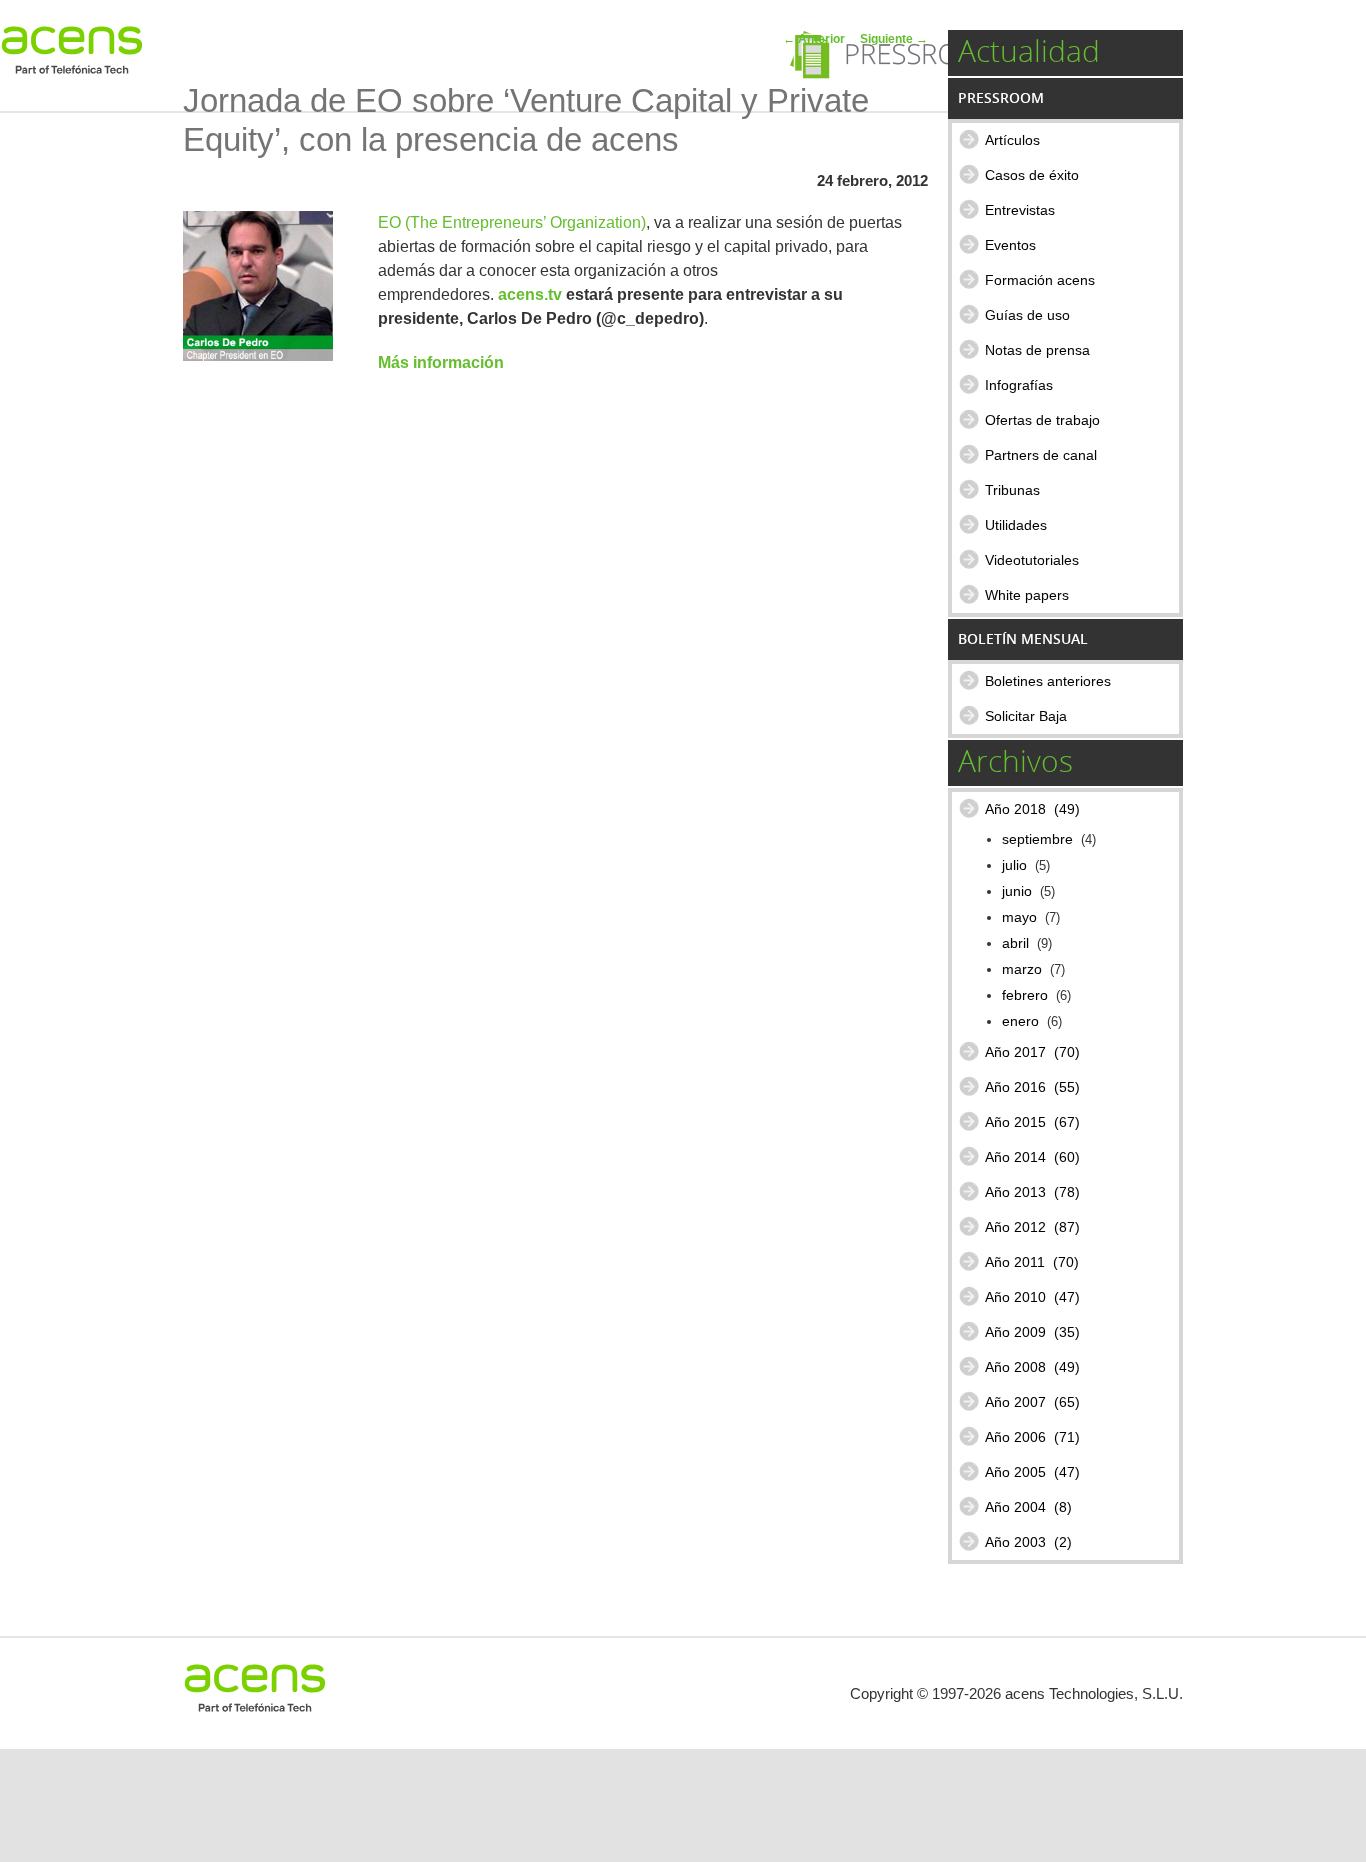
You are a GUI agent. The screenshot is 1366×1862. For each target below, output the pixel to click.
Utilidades (1016, 525)
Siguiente (894, 39)
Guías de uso (1027, 315)
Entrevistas (1020, 210)
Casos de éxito (1032, 175)
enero (1020, 1021)
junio (1017, 891)
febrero (1025, 995)
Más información (441, 362)
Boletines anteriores (1048, 681)
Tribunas (1012, 490)
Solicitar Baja (1026, 716)
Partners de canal (1041, 455)
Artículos (1012, 140)
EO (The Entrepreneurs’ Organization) (512, 222)
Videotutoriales (1032, 560)
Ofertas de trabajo (1042, 420)
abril (1015, 943)
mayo (1019, 917)
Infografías (1019, 385)
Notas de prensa (1037, 350)
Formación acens (1040, 280)
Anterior (814, 39)
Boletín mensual (1023, 638)
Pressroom (1001, 97)
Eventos (1010, 245)
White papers (1027, 595)
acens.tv (530, 294)
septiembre (1037, 839)
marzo (1022, 969)
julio (1014, 865)
